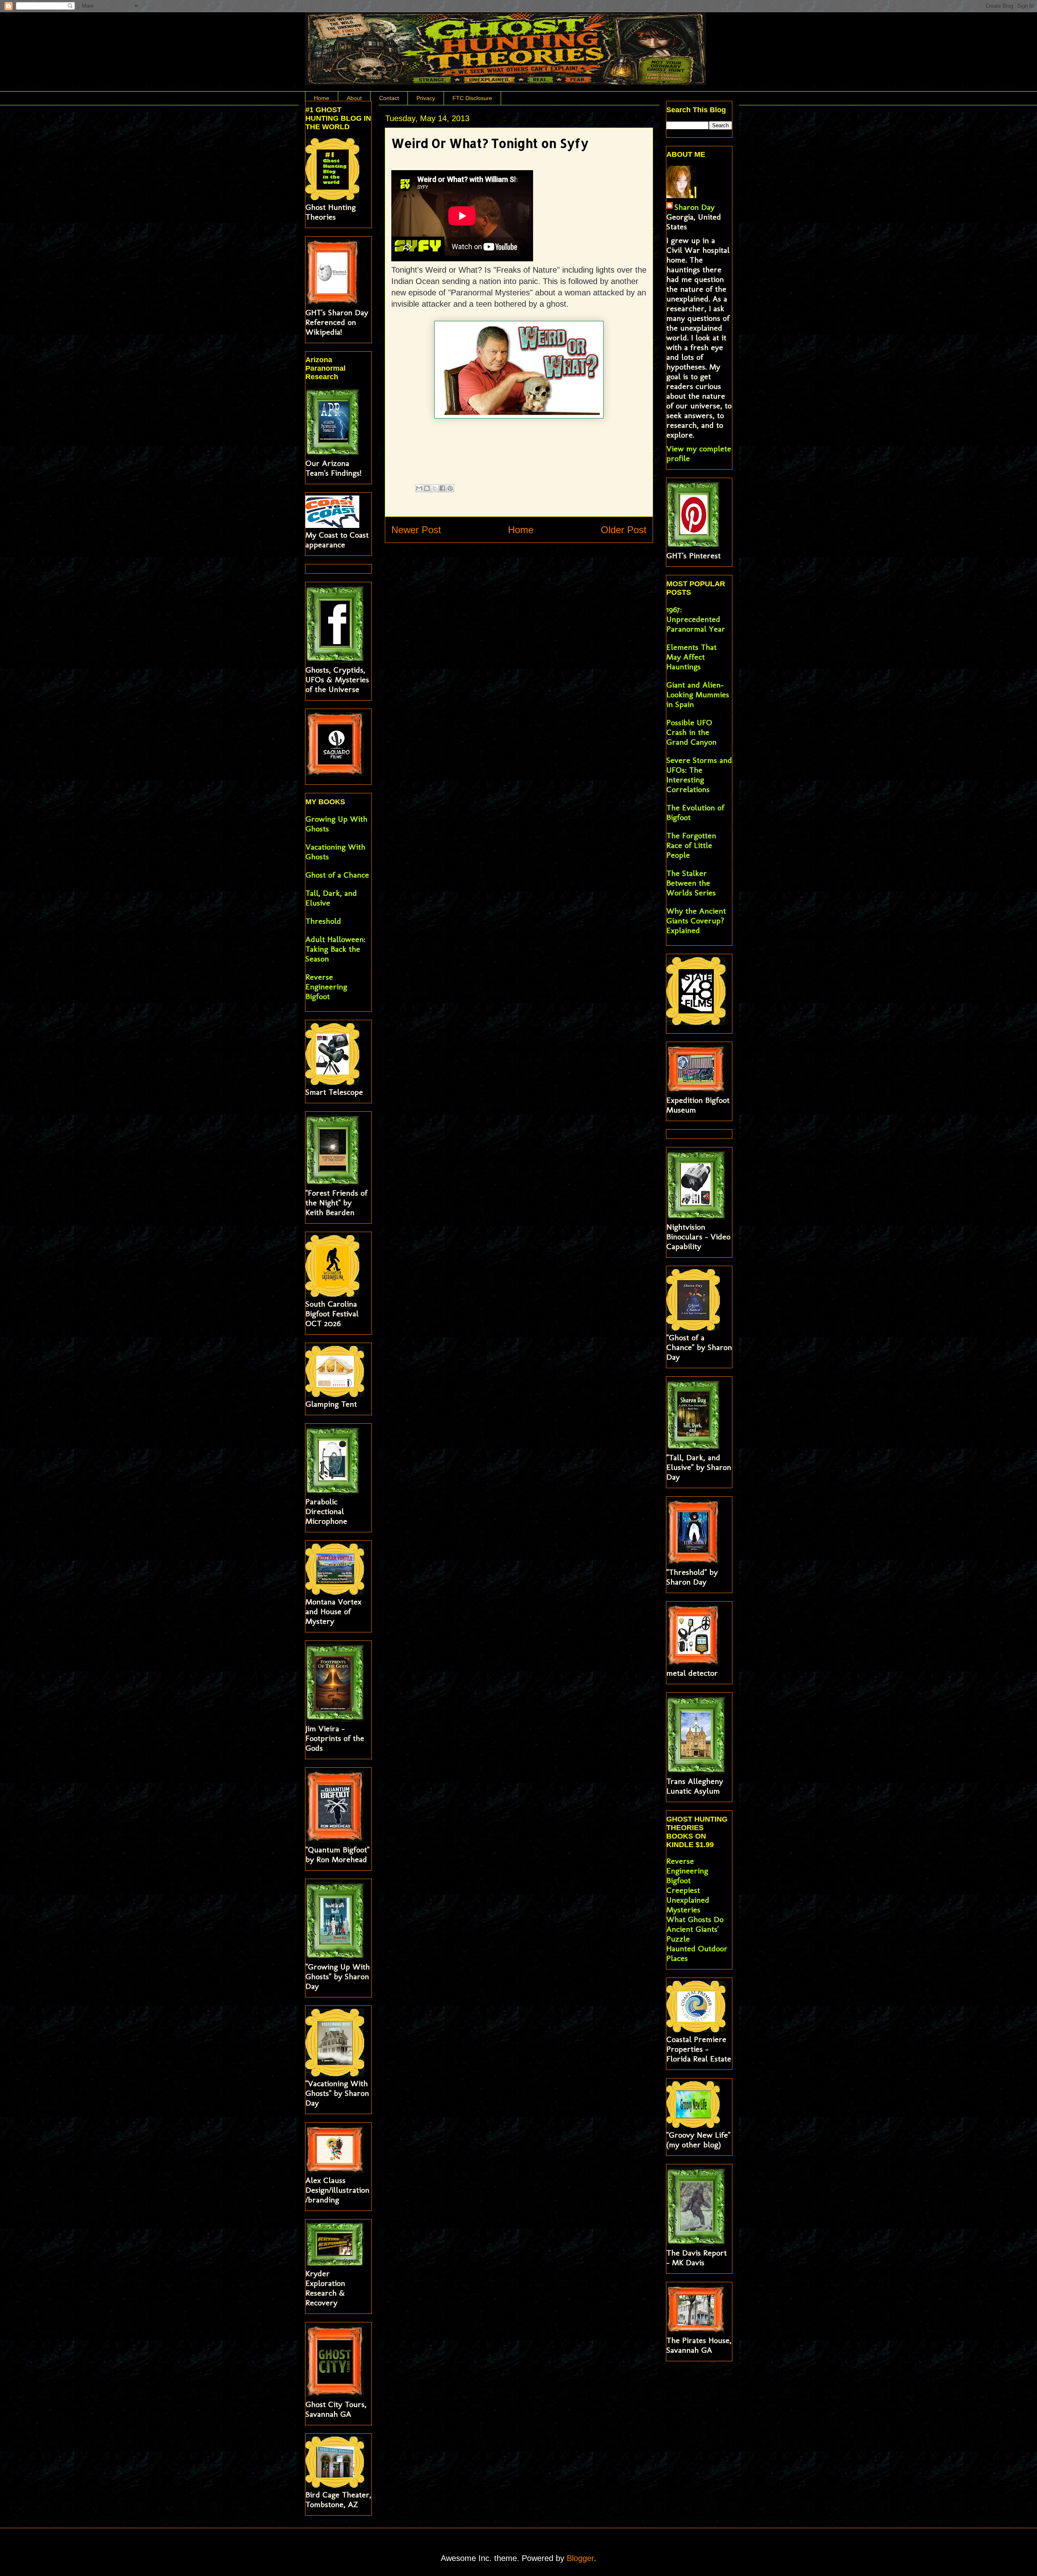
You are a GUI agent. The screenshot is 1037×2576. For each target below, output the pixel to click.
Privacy (426, 98)
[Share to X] (435, 488)
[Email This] (419, 488)
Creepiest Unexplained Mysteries (688, 1900)
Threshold (323, 921)
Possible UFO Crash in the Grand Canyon (691, 732)
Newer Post (416, 530)
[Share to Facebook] (442, 488)
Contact (389, 98)
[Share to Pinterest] (450, 488)
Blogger (580, 2558)
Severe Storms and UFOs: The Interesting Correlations (699, 775)
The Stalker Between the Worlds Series (691, 883)
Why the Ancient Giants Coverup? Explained (696, 921)
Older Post (624, 530)
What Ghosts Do (695, 1919)
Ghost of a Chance (337, 875)
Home (322, 98)
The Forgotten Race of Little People (691, 845)
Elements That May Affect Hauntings (691, 657)
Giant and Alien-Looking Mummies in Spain (698, 694)
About (354, 98)
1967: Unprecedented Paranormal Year (696, 619)
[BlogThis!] (427, 488)
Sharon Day (695, 207)
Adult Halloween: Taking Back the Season (335, 949)
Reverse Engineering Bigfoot (326, 987)
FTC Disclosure (472, 98)
